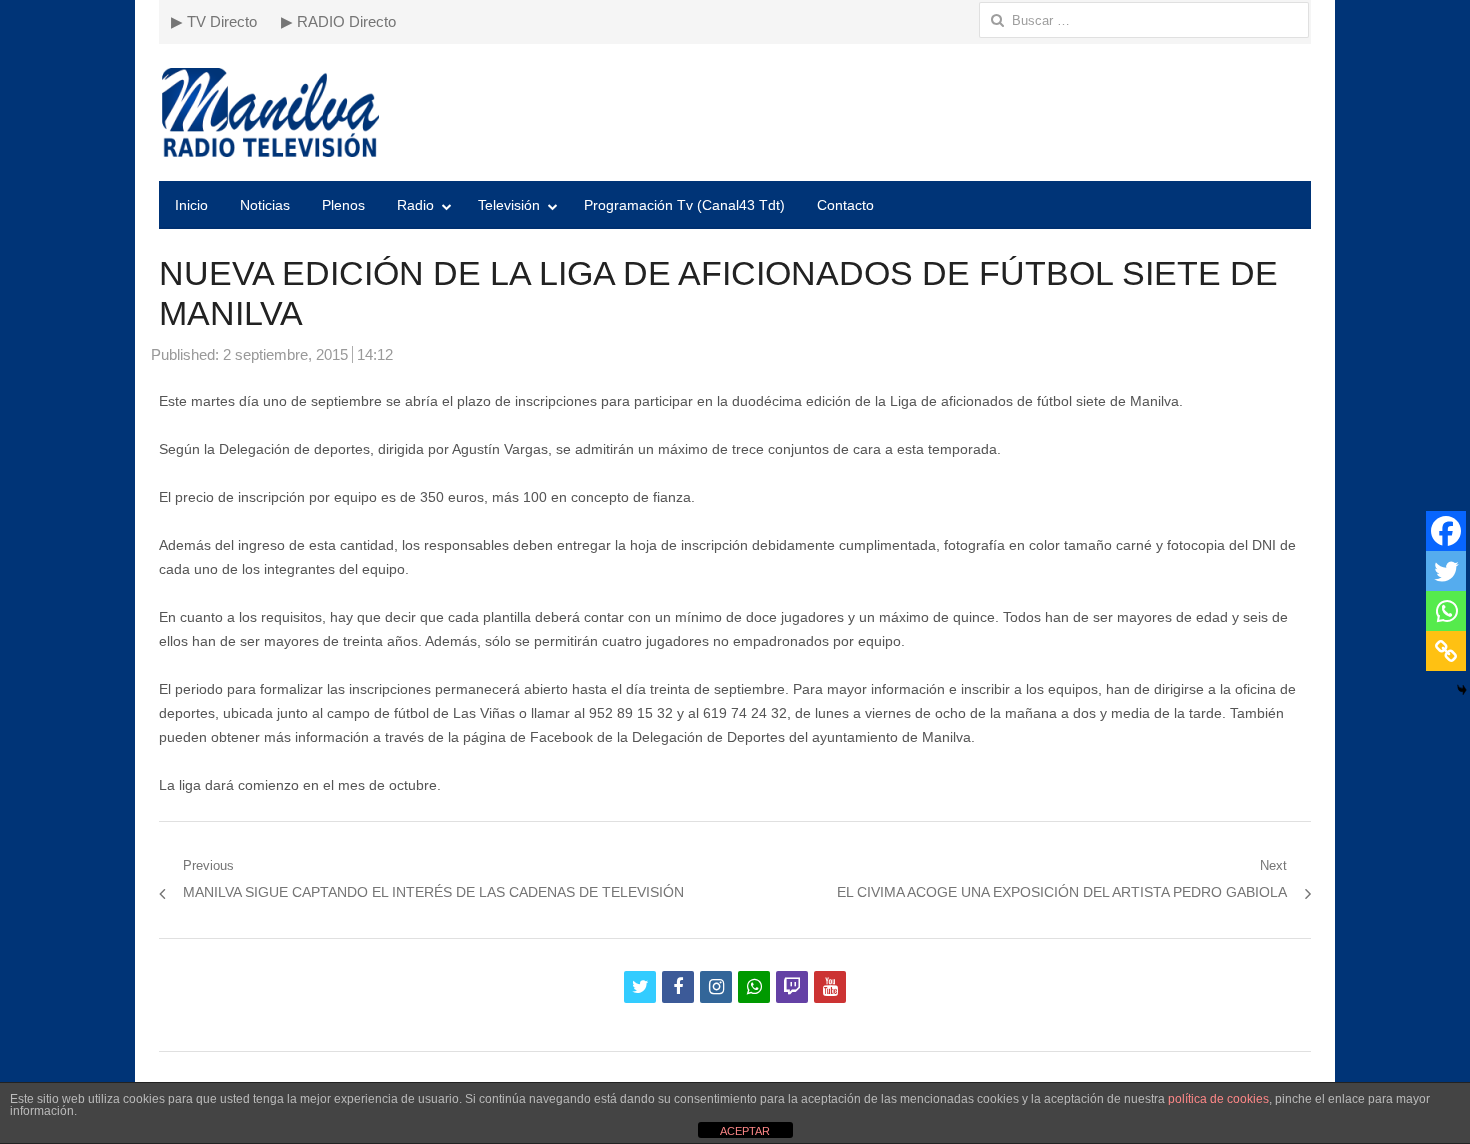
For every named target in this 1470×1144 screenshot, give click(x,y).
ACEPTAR (745, 1131)
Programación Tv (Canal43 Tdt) (684, 205)
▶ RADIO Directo (338, 21)
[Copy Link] (1446, 651)
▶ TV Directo (214, 21)
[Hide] (1462, 690)
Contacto (845, 205)
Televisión (509, 205)
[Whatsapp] (1446, 611)
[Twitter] (1446, 571)
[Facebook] (1446, 531)
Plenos (343, 205)
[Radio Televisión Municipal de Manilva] (735, 112)
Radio (415, 205)
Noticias (265, 205)
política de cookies (1218, 1099)
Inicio (191, 205)
